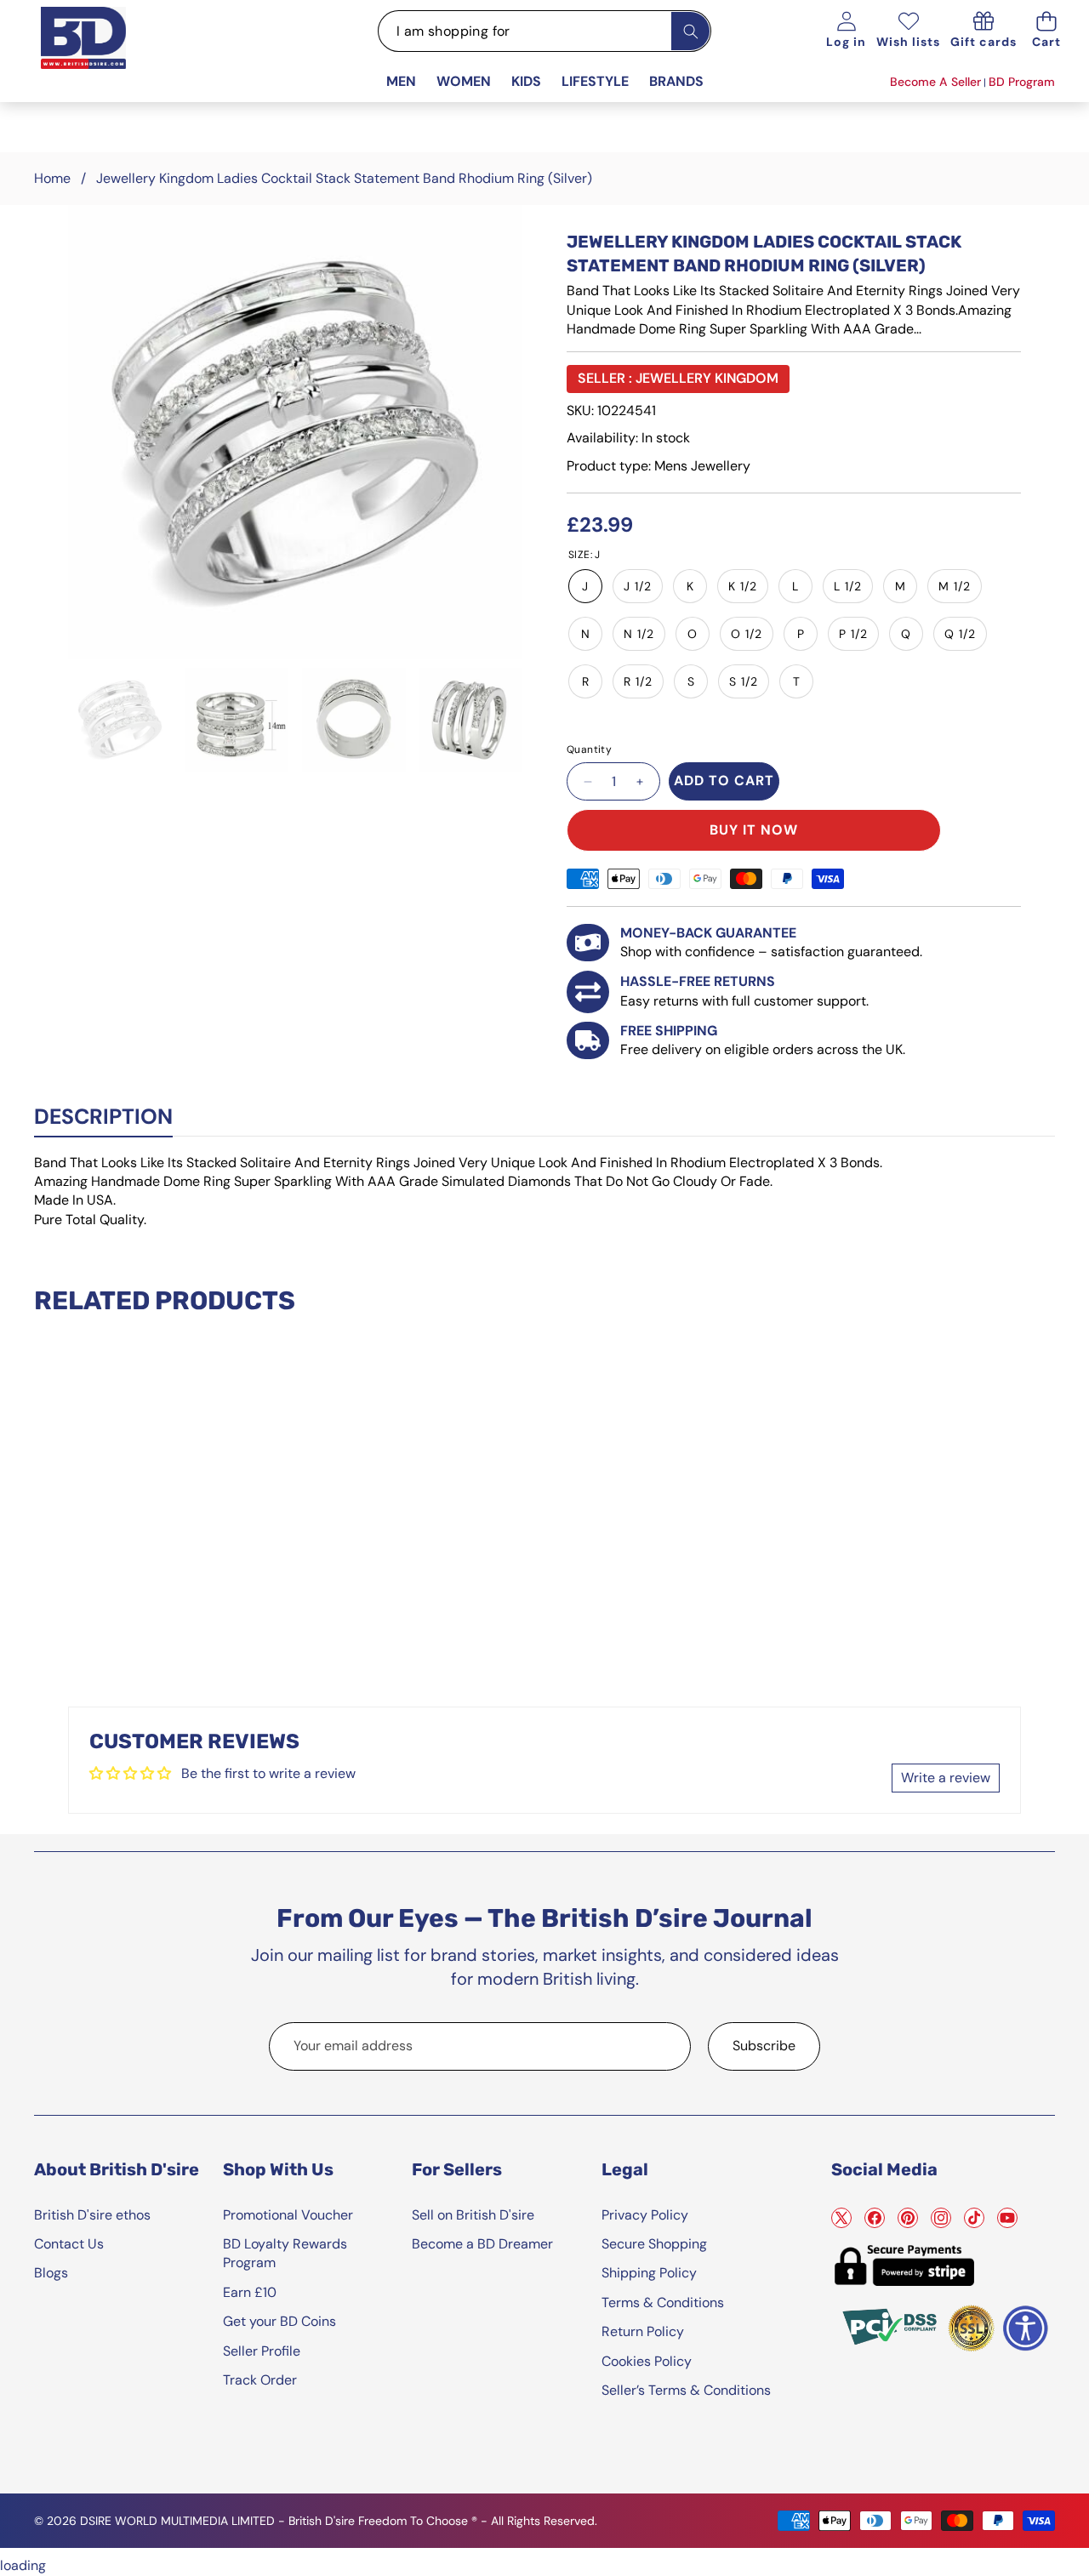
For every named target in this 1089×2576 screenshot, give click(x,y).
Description (103, 1117)
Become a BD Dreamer (482, 2244)
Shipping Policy (649, 2273)
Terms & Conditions (663, 2302)
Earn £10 (250, 2292)
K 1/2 (743, 586)
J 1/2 (638, 586)
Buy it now (754, 830)
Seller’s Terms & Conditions (686, 2390)
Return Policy (643, 2331)
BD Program (1022, 82)
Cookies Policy (647, 2361)
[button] (1046, 31)
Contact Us (69, 2244)
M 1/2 (955, 586)
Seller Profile (262, 2351)
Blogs (51, 2273)
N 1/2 (639, 634)
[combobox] (544, 31)
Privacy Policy (645, 2215)
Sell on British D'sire (473, 2215)
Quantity (589, 749)
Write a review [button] (946, 1778)
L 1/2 (848, 586)
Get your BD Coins (279, 2321)
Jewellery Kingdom (707, 378)
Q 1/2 (960, 634)
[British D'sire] (105, 56)
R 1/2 (638, 681)
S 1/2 (744, 681)
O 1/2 (747, 634)
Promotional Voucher (288, 2215)
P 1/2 (853, 634)
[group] (120, 720)
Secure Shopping (654, 2244)
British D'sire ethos (92, 2215)
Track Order (260, 2380)
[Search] (690, 31)
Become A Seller (935, 82)
